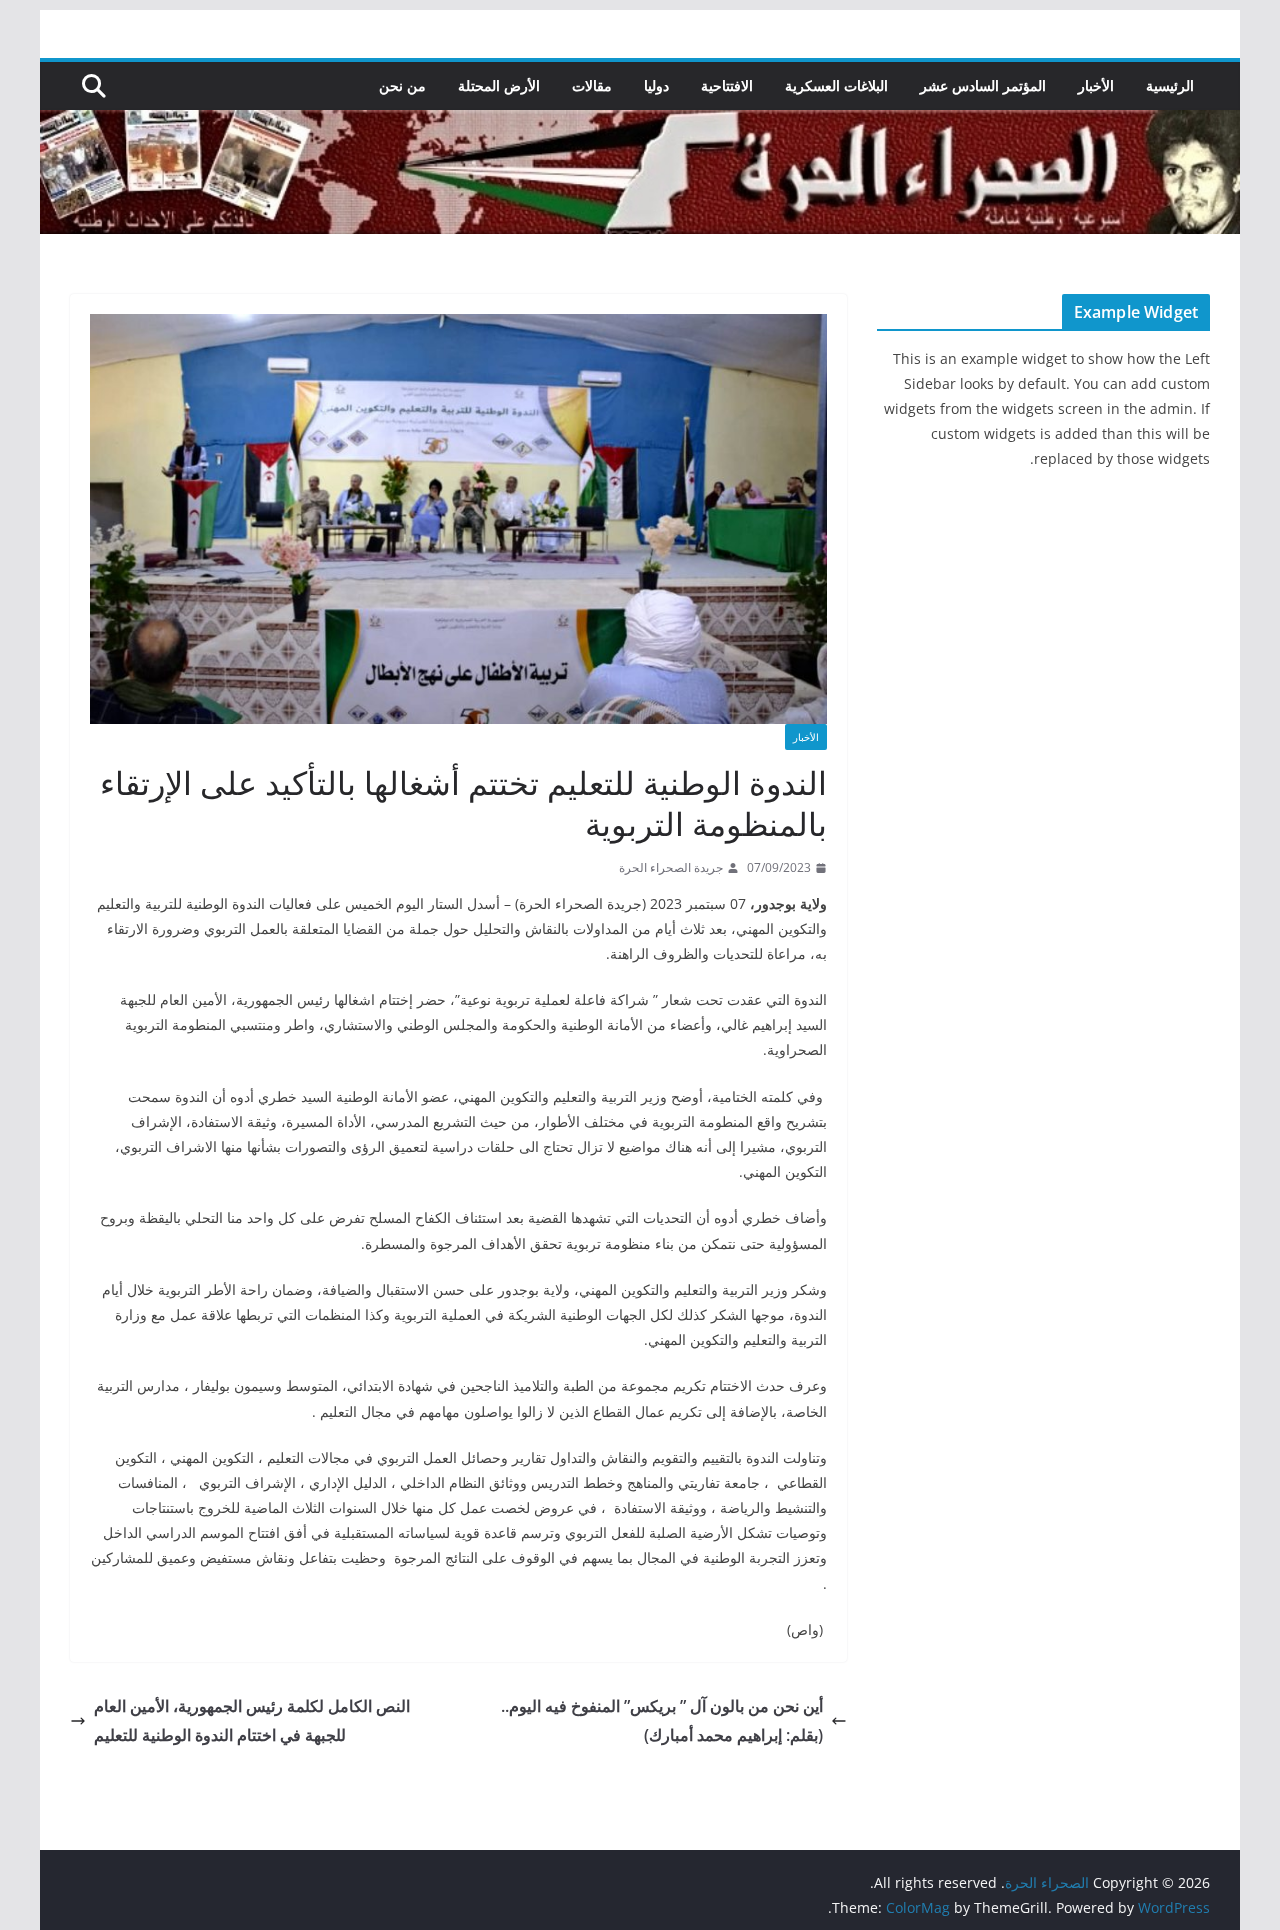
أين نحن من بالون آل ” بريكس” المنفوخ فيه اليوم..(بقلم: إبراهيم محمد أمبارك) (662, 1720)
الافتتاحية (727, 85)
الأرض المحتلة (499, 85)
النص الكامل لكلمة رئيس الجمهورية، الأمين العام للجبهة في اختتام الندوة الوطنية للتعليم (252, 1720)
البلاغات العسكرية (836, 85)
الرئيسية (1170, 85)
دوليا (656, 85)
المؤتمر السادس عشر (983, 85)
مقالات (592, 85)
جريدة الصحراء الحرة (671, 867)
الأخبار (1096, 85)
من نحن (402, 85)
